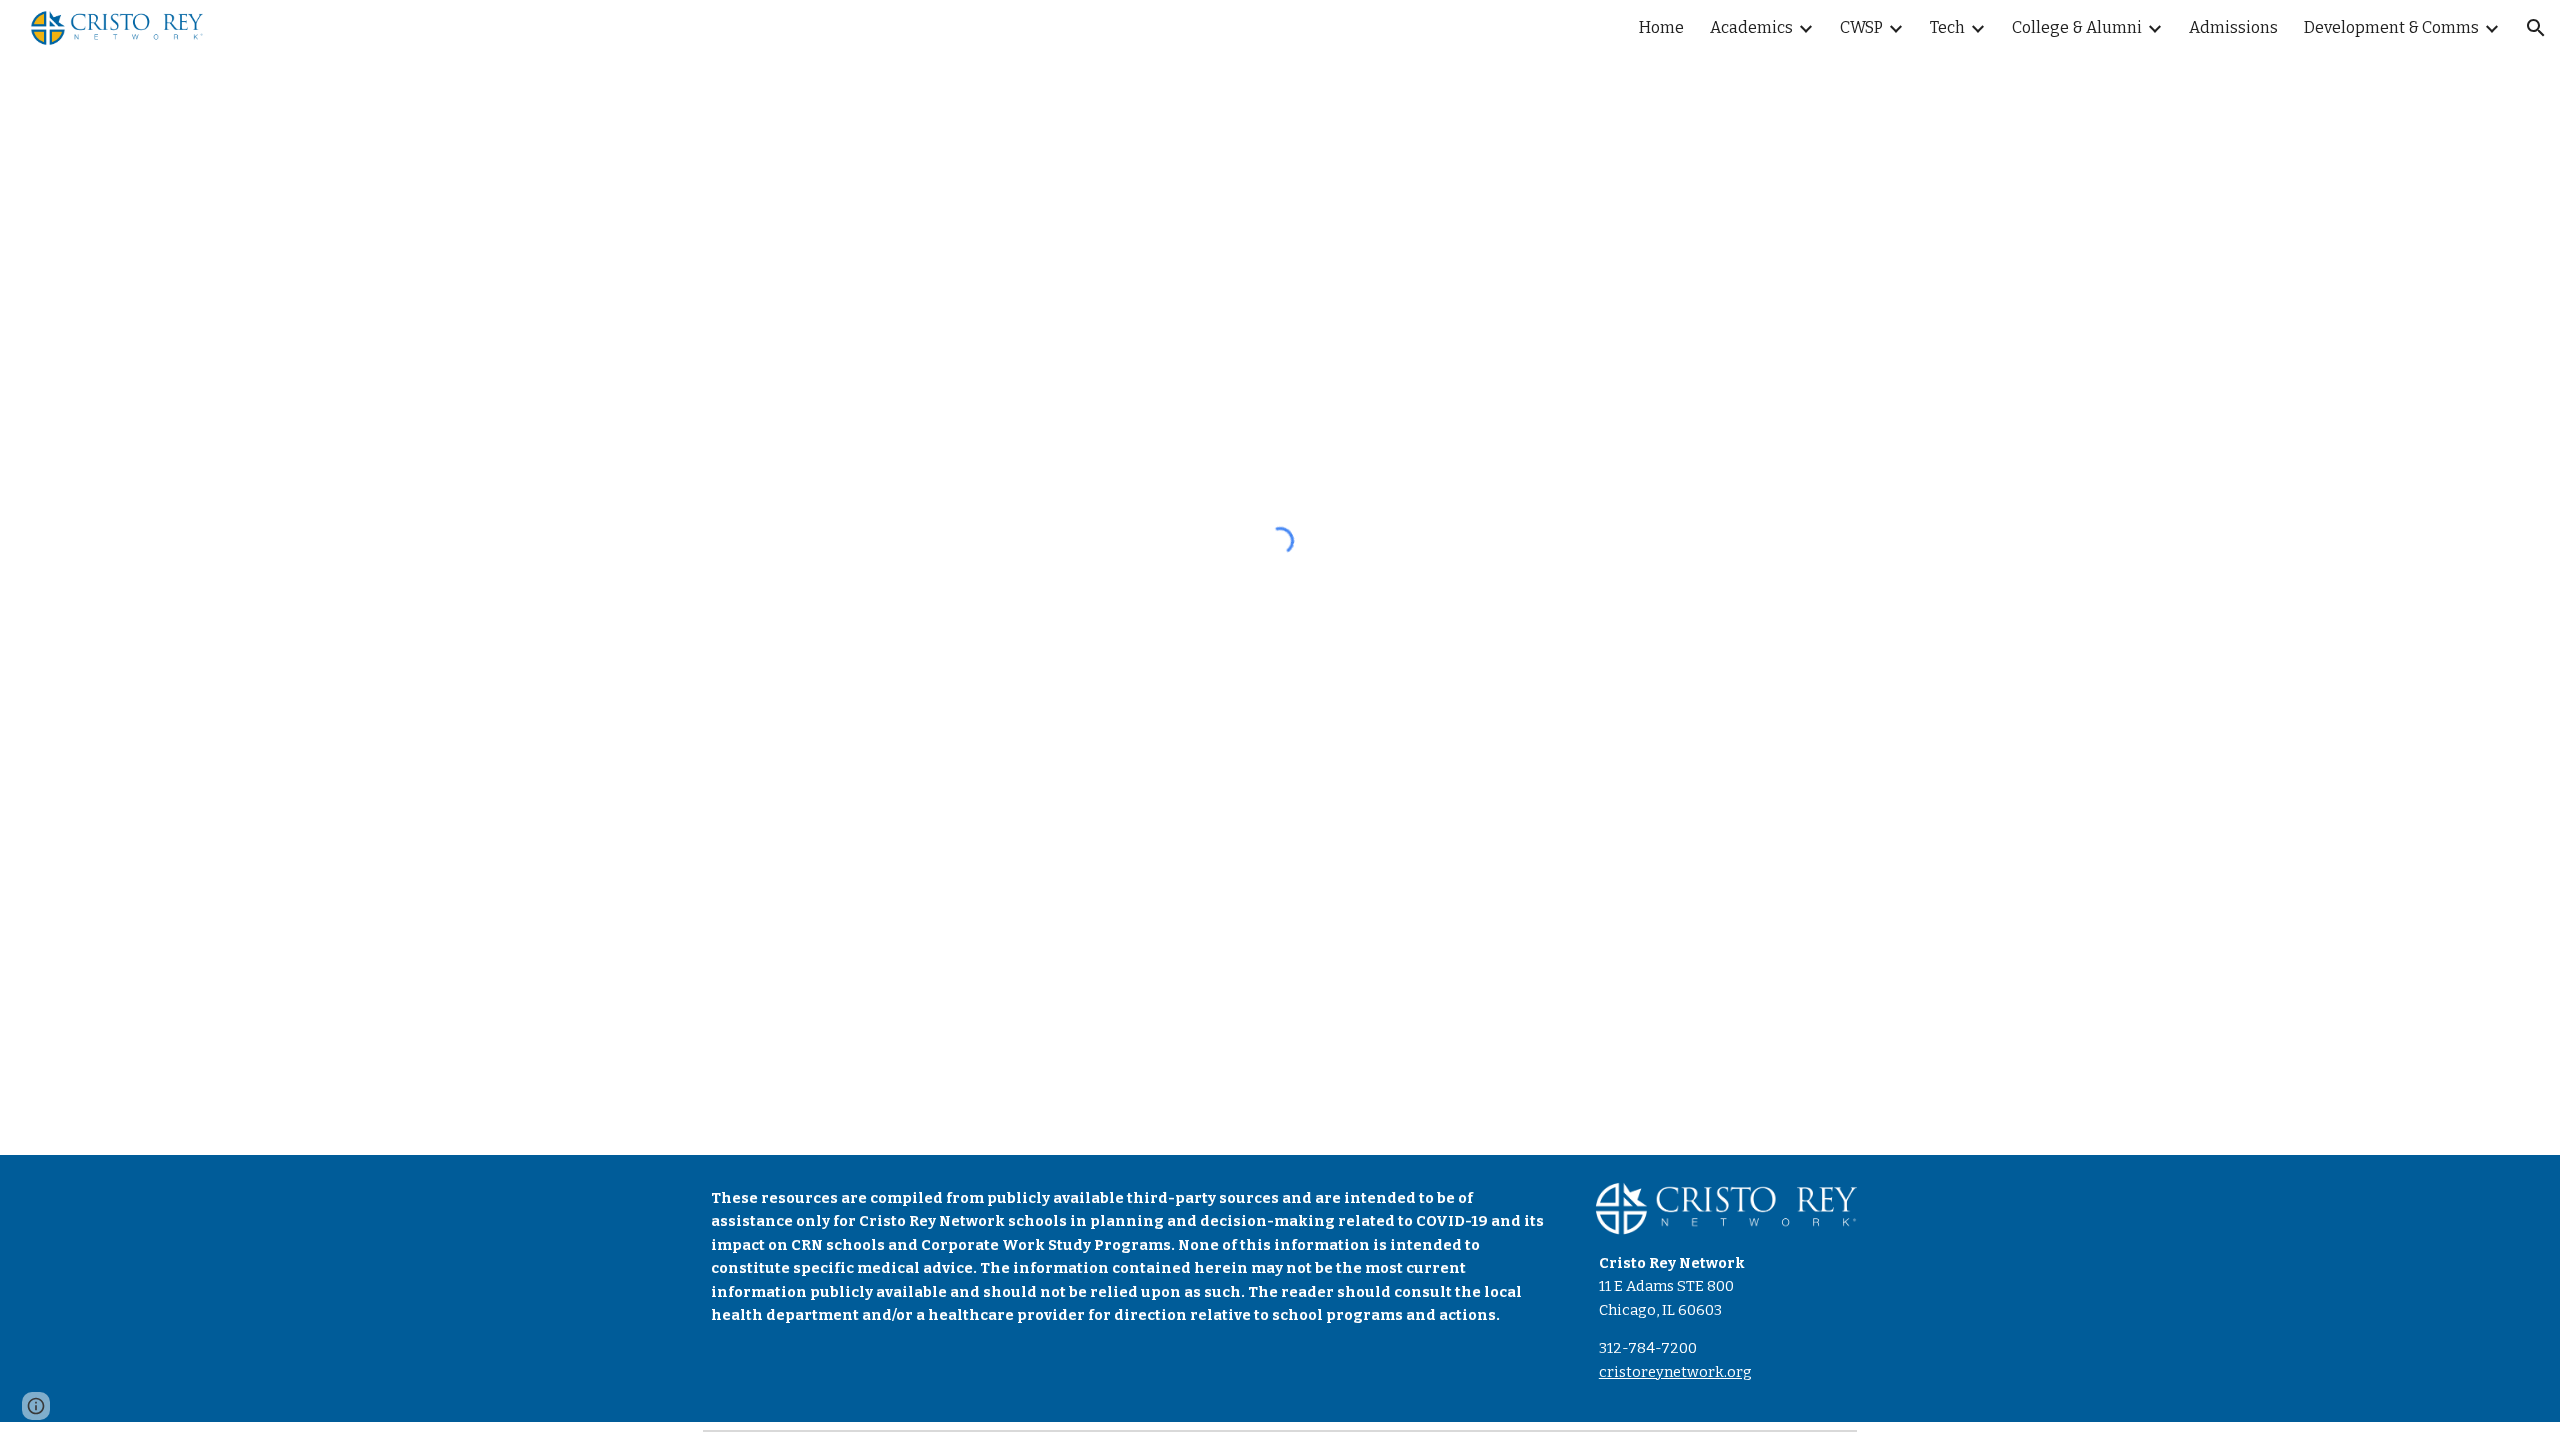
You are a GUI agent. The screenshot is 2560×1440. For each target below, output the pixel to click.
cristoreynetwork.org (1675, 1372)
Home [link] (1661, 27)
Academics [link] (1751, 27)
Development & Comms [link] (2391, 27)
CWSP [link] (1861, 27)
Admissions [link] (2233, 27)
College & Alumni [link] (2077, 27)
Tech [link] (1947, 27)
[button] (2536, 28)
